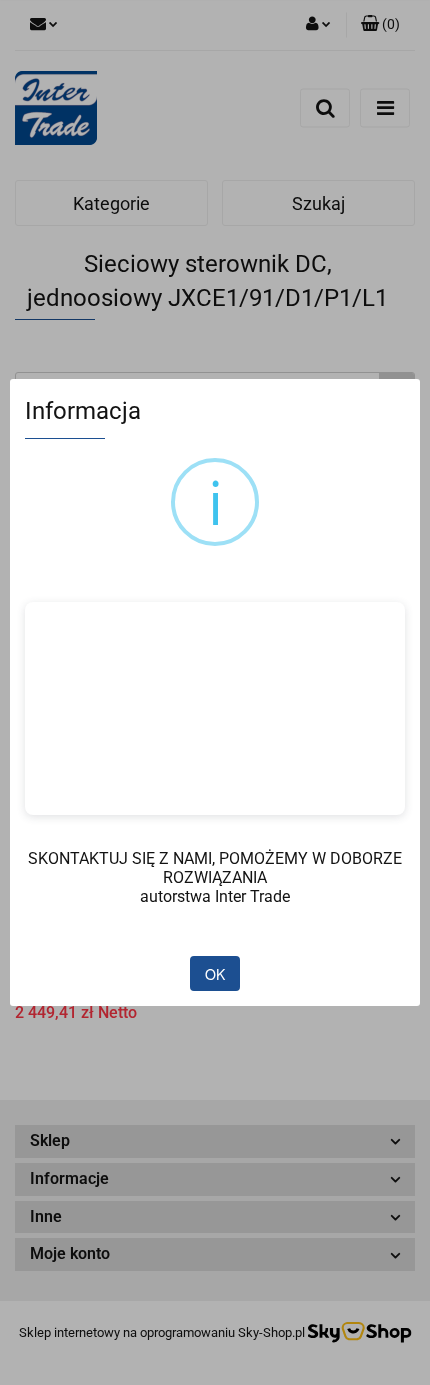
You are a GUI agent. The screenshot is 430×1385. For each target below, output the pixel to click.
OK (215, 974)
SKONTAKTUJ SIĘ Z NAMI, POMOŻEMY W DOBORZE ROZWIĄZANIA (215, 868)
